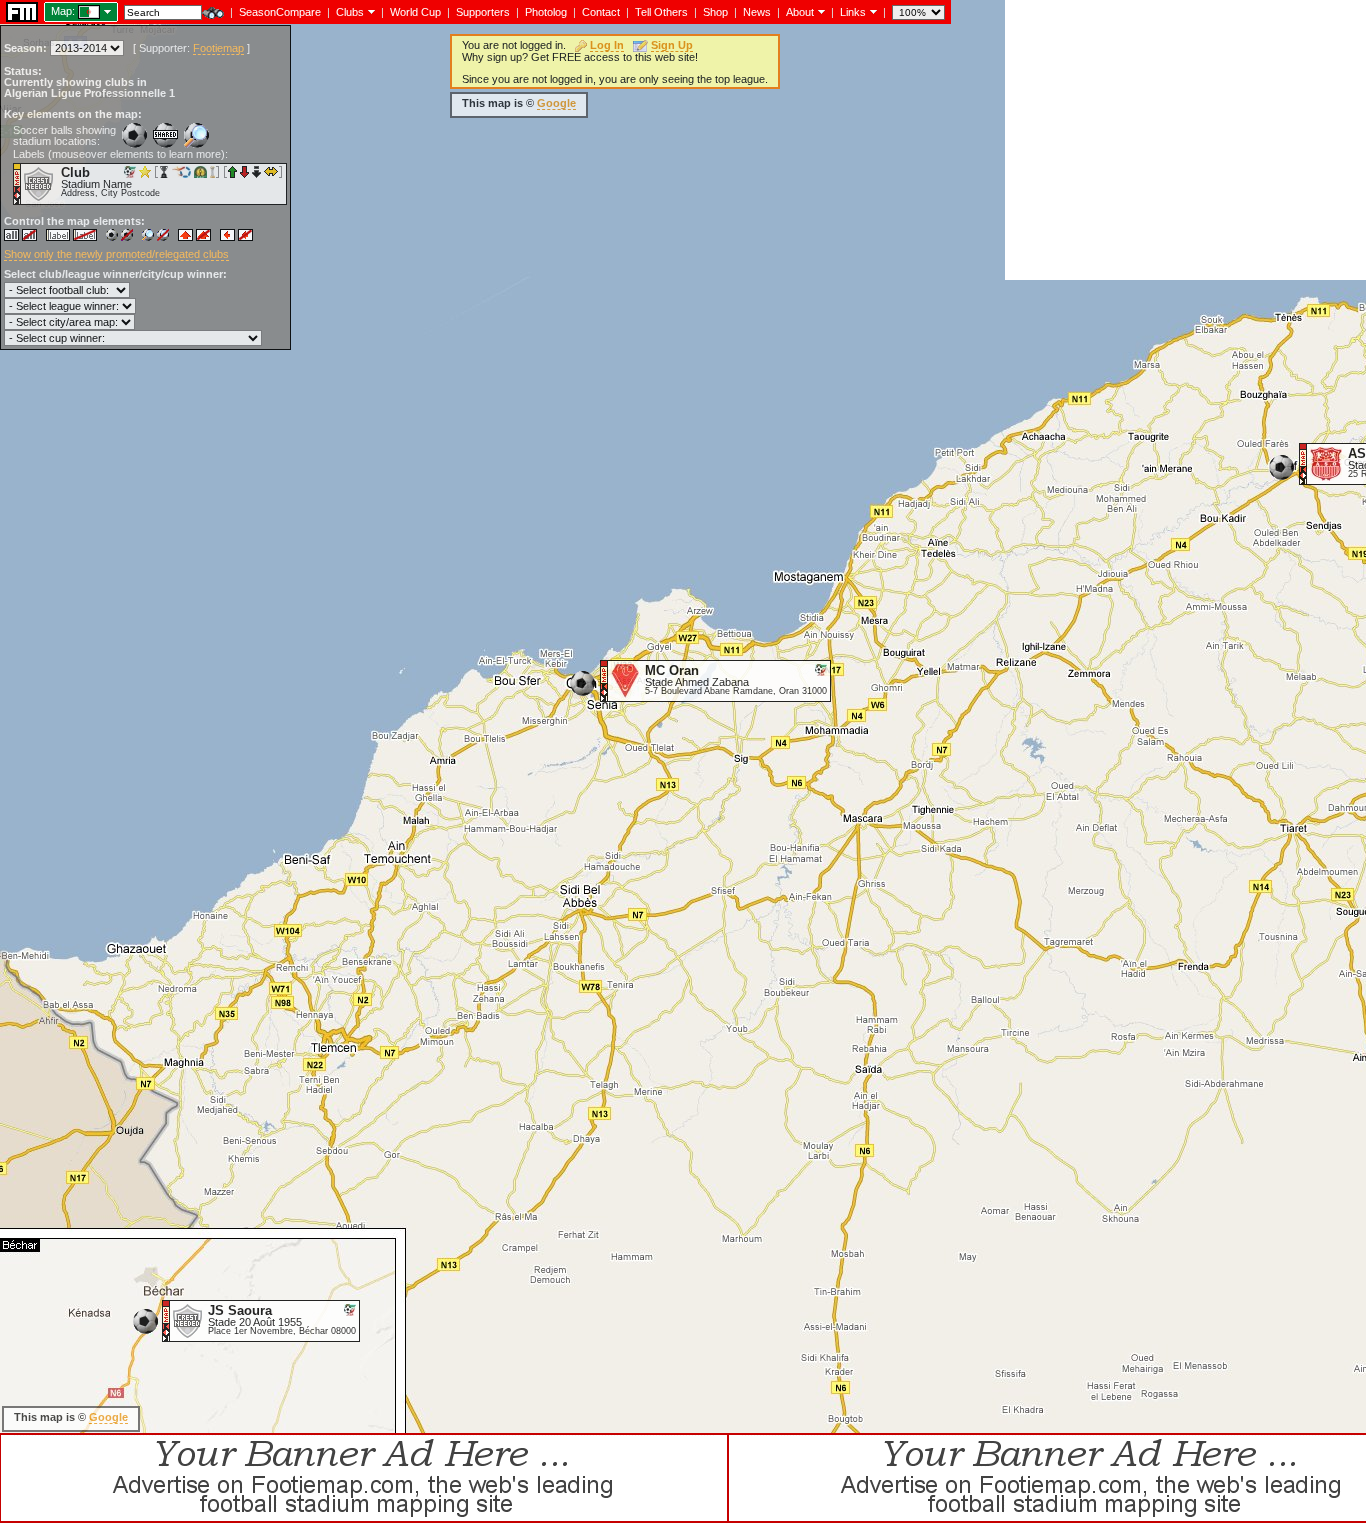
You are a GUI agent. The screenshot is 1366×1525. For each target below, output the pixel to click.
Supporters (483, 12)
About (800, 12)
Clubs (350, 12)
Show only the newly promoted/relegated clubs (116, 254)
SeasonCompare (280, 12)
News (757, 12)
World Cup (415, 12)
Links (853, 12)
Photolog (546, 12)
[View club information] (369, 11)
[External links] (871, 11)
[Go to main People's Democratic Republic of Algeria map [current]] (76, 11)
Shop (715, 12)
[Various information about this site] (819, 11)
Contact (601, 12)
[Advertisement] (1185, 140)
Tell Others (661, 12)
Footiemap (218, 48)
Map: (63, 11)
